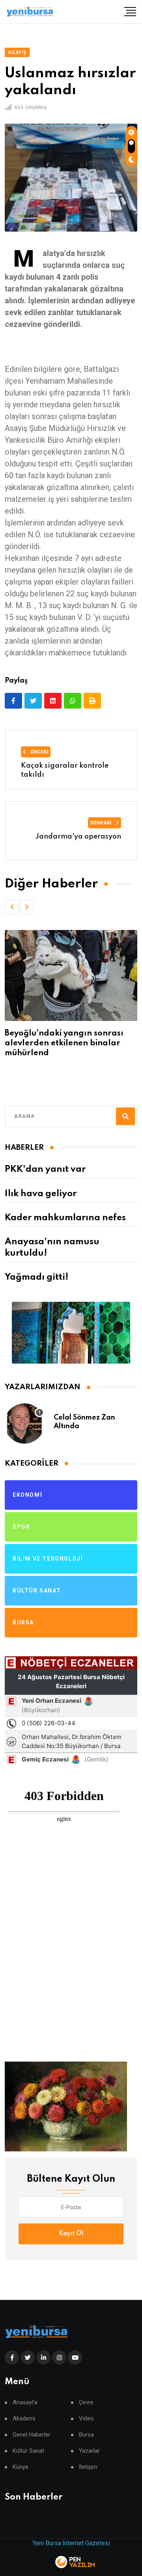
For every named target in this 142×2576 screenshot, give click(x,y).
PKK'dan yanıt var (45, 1169)
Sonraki (101, 823)
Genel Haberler (32, 2435)
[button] (12, 907)
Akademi (24, 2419)
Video (86, 2419)
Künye (21, 2467)
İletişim (88, 2467)
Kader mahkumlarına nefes (65, 1218)
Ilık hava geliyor (41, 1194)
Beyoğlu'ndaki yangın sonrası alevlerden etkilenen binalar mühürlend (64, 1043)
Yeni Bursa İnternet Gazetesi (71, 2543)
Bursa (86, 2435)
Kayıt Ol (71, 2234)
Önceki (39, 752)
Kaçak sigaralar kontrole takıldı (65, 770)
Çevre (86, 2402)
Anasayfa (25, 2402)
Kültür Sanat (28, 2451)
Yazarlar (89, 2451)
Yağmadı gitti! (36, 1277)
